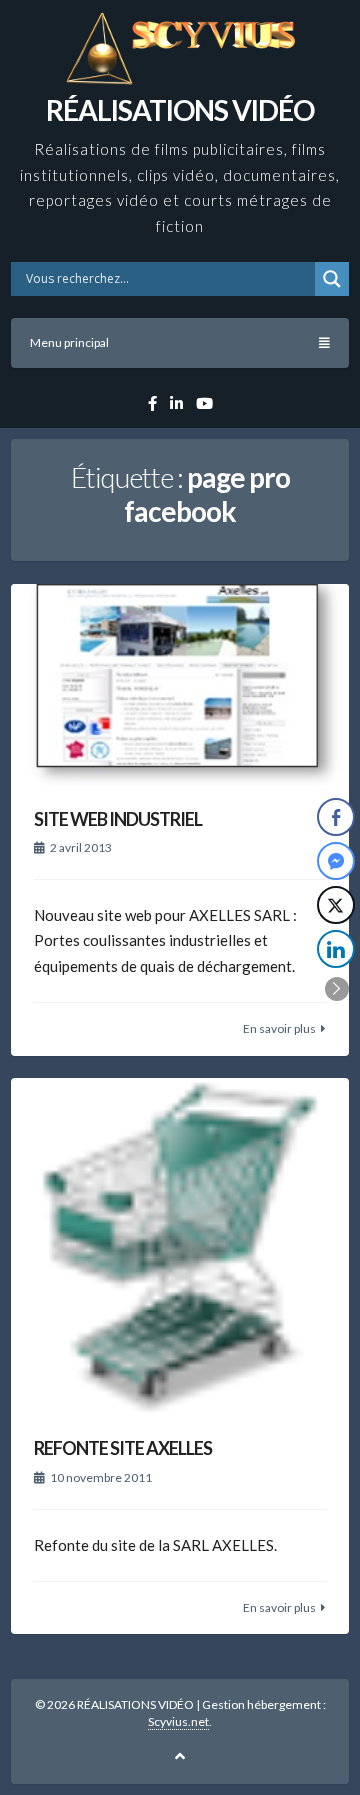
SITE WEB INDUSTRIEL (118, 819)
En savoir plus (279, 1028)
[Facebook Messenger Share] (336, 861)
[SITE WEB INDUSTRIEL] (180, 685)
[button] (337, 989)
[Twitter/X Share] (336, 905)
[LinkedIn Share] (336, 949)
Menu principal (69, 342)
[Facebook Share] (336, 817)
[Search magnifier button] (332, 279)
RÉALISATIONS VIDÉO (180, 110)
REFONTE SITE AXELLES (123, 1448)
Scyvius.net (178, 1721)
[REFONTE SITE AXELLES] (180, 1247)
